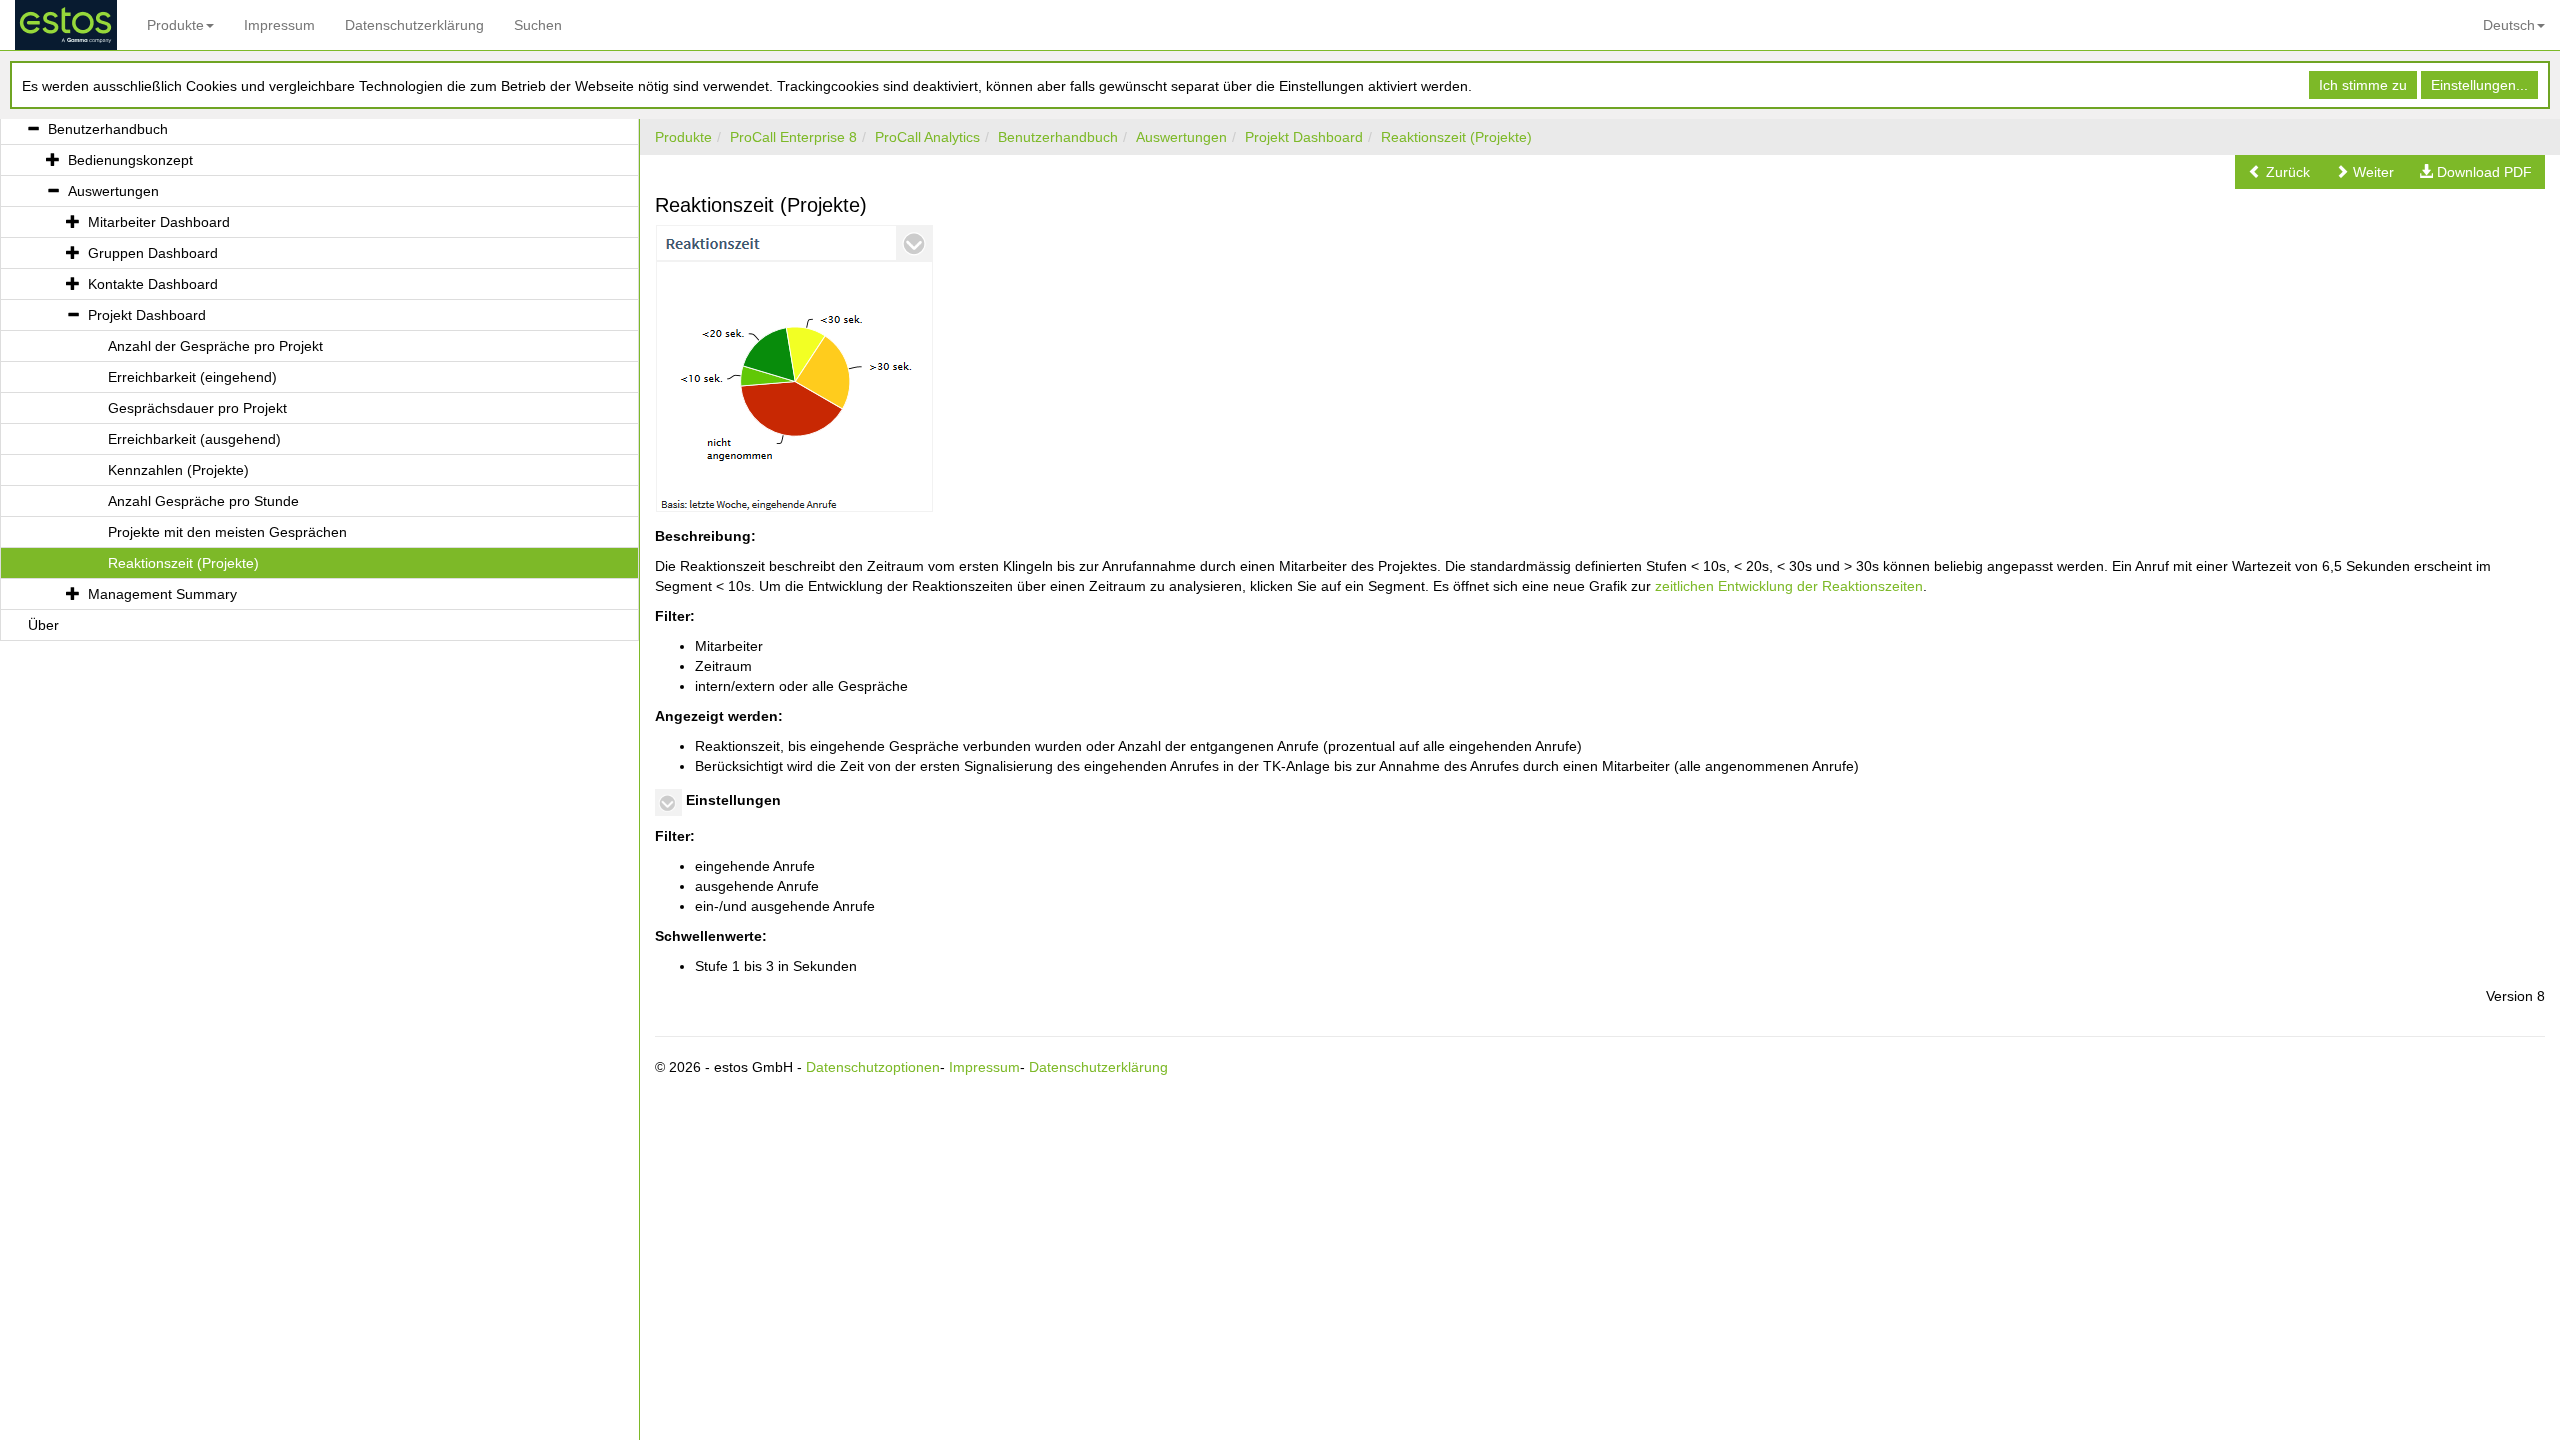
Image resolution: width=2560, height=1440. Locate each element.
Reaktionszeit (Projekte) (1456, 137)
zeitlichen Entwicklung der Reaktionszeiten (1789, 586)
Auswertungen (1181, 137)
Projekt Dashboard (1304, 137)
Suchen (538, 25)
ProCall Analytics (927, 137)
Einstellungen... (2479, 85)
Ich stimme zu (2363, 85)
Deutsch (2509, 25)
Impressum (279, 25)
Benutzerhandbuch (1058, 137)
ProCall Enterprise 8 (793, 137)
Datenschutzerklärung (414, 25)
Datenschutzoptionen (873, 1067)
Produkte (175, 25)
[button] (2279, 172)
